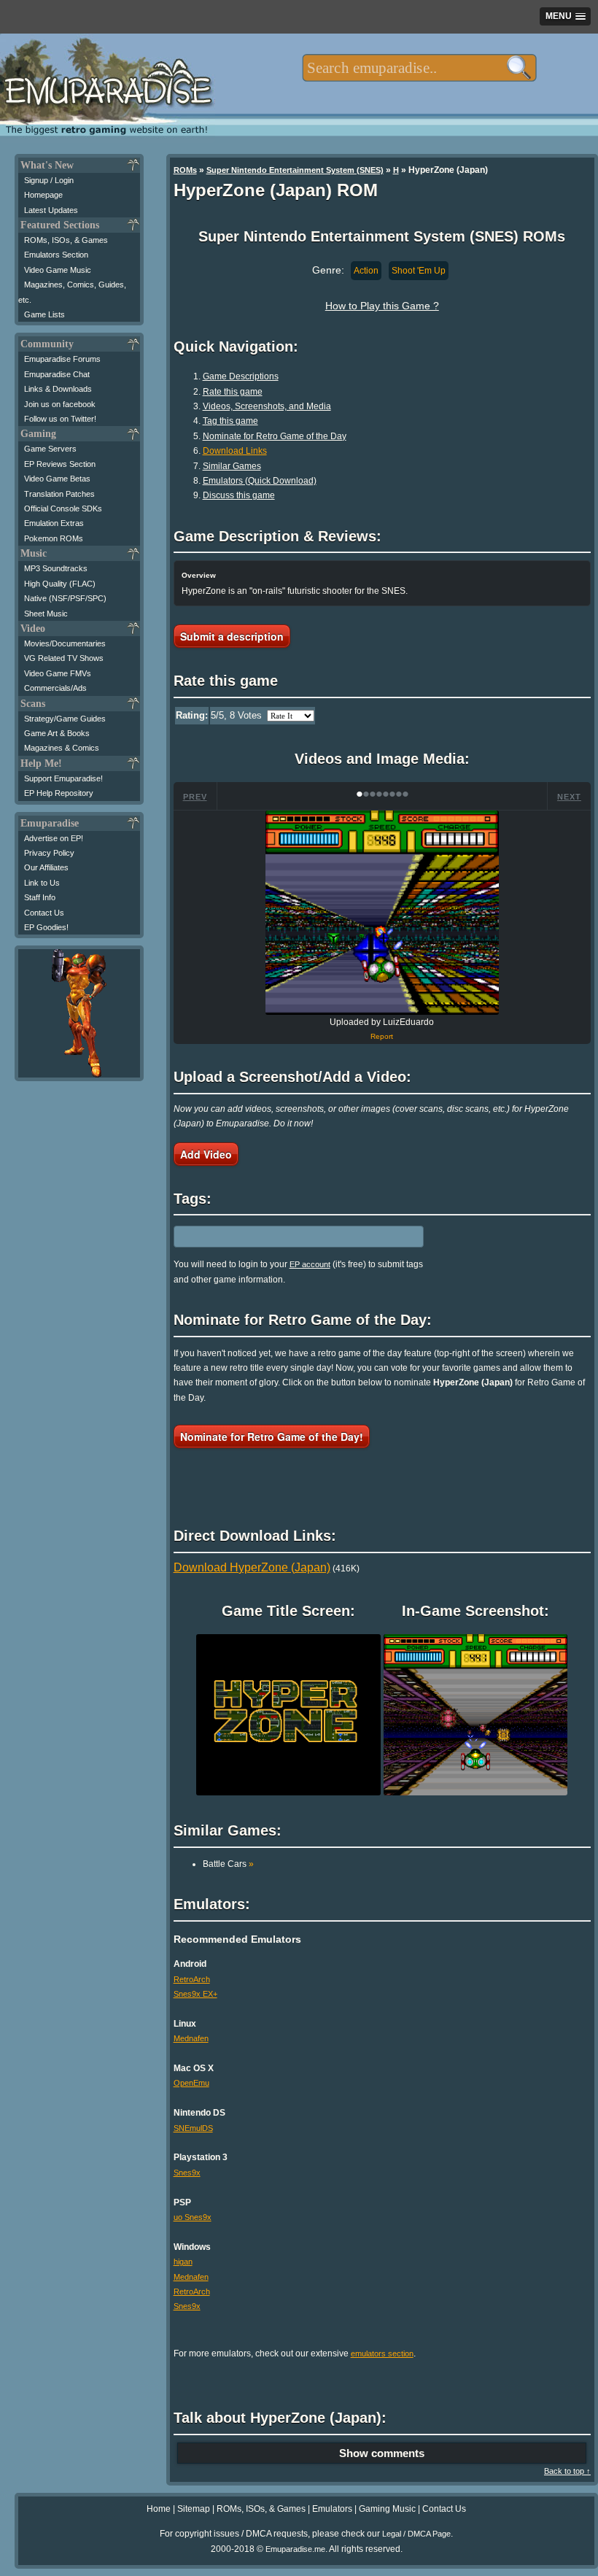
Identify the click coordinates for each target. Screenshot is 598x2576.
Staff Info (40, 897)
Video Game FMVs (58, 673)
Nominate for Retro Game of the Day (275, 436)
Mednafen (191, 2038)
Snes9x (187, 2173)
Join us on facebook (60, 404)
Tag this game (230, 421)
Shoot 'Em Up (419, 271)
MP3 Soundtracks (56, 568)
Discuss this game (239, 495)
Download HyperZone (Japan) (252, 1567)
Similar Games (232, 466)
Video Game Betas (57, 479)
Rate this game (233, 392)
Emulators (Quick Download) (260, 481)
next (569, 797)
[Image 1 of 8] (382, 913)
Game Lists (44, 314)
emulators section (382, 2353)
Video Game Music (58, 270)
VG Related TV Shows (64, 658)
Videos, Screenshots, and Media (267, 406)
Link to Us (42, 883)
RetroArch (192, 1979)
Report (382, 1036)
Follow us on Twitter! (60, 419)
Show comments (382, 2453)
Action (366, 271)
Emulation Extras (54, 523)
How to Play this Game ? (382, 306)
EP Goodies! (46, 927)
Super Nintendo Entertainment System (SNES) (295, 170)
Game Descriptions (241, 376)
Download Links (235, 451)
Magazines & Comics (62, 748)
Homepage (43, 195)
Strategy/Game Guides (65, 719)
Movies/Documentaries (65, 643)
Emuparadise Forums (62, 359)
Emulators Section (56, 255)
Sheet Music (46, 614)
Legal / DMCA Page (416, 2534)
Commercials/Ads (55, 688)
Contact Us (44, 913)
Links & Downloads (58, 389)
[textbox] (419, 68)
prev (195, 797)
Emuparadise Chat (57, 374)
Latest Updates (51, 210)
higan (183, 2262)
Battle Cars (228, 1864)
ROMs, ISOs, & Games (66, 240)
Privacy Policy (49, 853)
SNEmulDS (193, 2128)
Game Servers (50, 449)
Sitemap (194, 2509)
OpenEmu (191, 2083)
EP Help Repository (59, 793)
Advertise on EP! (54, 838)
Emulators (332, 2509)
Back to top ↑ (567, 2471)
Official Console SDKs (63, 508)
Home (159, 2509)
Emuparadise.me (295, 2549)
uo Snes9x (193, 2217)
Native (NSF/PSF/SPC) (65, 598)
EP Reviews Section (60, 464)
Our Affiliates (46, 867)
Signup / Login (49, 180)
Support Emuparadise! (63, 778)
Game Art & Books (57, 733)
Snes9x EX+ (195, 1994)
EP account (310, 1264)
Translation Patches (59, 494)
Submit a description (232, 636)
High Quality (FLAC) (60, 584)
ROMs (185, 170)
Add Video (206, 1154)
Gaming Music (387, 2509)
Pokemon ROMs (54, 538)
